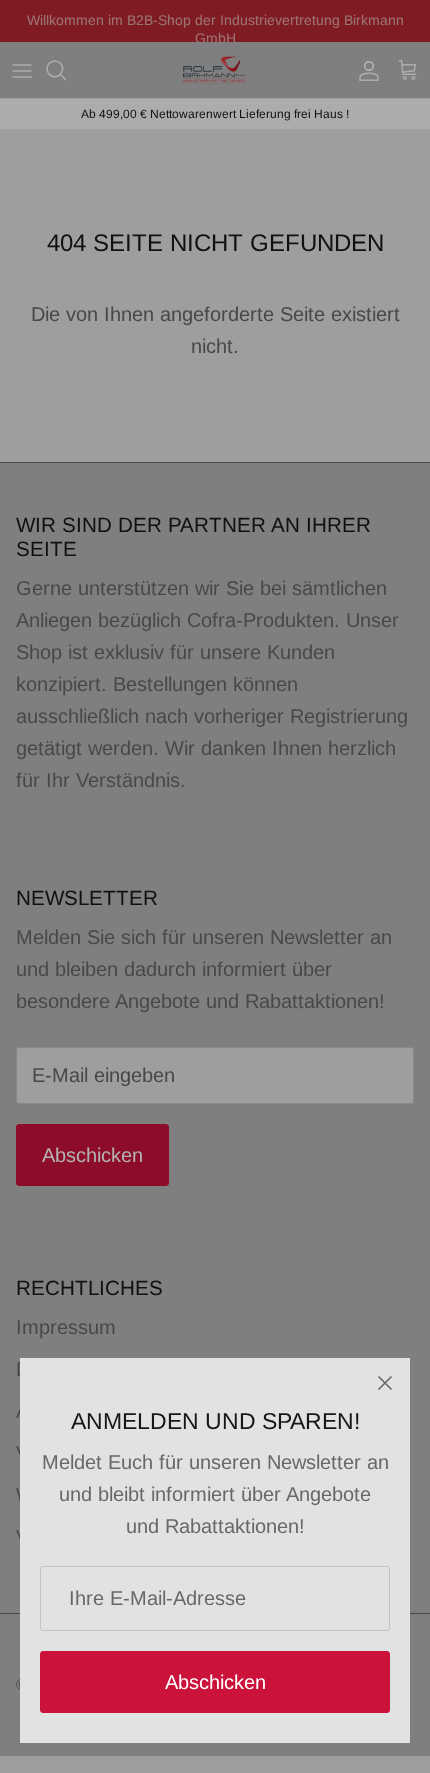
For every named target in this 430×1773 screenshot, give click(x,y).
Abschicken (215, 1682)
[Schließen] (385, 1383)
